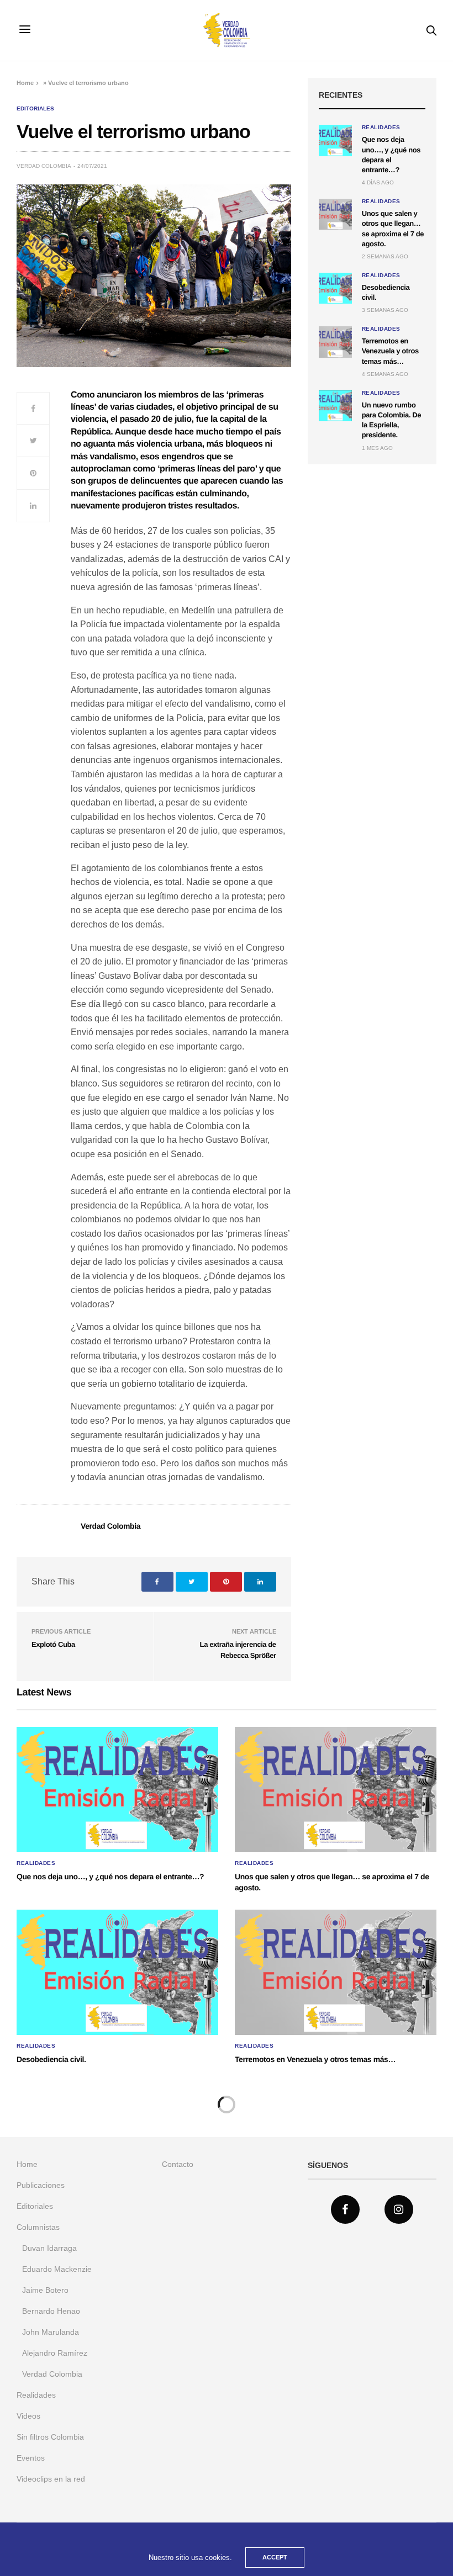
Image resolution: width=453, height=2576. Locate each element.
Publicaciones (41, 2185)
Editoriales (35, 109)
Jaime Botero (45, 2290)
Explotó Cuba (53, 1644)
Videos (28, 2416)
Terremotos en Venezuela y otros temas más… (390, 351)
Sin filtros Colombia (50, 2437)
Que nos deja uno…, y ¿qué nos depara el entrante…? (110, 1877)
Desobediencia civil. (51, 2059)
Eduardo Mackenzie (57, 2269)
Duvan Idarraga (49, 2248)
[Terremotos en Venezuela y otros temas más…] (335, 342)
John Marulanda (51, 2332)
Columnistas (38, 2227)
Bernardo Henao (51, 2311)
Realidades (381, 128)
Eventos (31, 2458)
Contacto (178, 2164)
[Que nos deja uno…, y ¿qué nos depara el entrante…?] (335, 140)
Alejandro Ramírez (55, 2353)
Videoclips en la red (51, 2479)
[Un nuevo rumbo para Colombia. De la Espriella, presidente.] (335, 406)
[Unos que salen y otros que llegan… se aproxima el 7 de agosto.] (335, 214)
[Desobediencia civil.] (335, 288)
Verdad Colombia (44, 166)
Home (25, 83)
